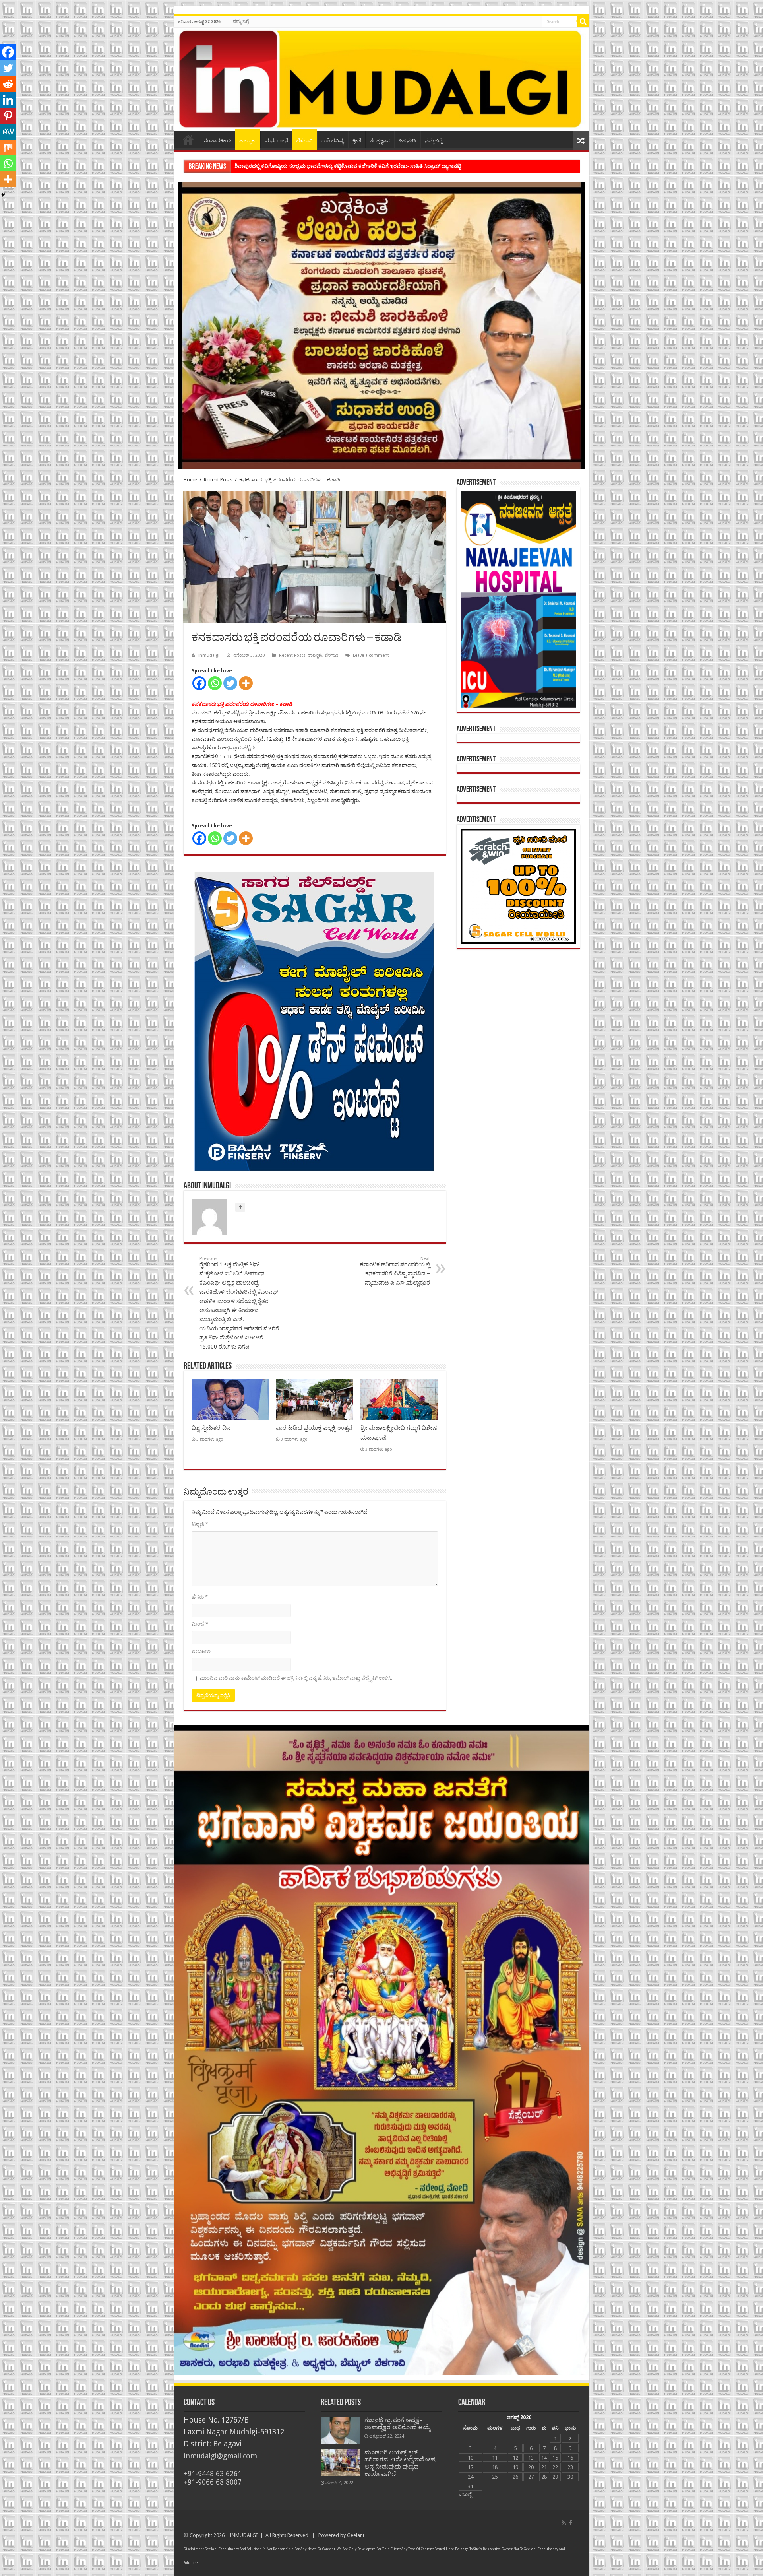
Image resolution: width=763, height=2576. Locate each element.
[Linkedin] (8, 100)
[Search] (583, 21)
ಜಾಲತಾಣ (201, 1651)
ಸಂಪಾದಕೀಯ (217, 141)
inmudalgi (209, 655)
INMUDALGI (244, 2535)
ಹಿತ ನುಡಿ (407, 141)
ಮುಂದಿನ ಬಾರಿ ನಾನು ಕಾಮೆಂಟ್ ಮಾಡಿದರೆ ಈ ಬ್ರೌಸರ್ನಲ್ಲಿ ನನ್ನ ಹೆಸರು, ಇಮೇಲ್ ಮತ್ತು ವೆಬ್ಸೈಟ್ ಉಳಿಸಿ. (296, 1678)
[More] (246, 683)
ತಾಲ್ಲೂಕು (248, 141)
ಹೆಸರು (200, 1597)
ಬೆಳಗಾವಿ (304, 141)
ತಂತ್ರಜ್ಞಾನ (380, 141)
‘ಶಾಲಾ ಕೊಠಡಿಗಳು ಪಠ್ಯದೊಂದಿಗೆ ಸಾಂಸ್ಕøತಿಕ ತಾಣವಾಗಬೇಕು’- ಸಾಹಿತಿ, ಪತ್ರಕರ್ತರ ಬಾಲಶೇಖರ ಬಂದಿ (330, 166)
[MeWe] (8, 132)
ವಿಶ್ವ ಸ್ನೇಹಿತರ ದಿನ (211, 1428)
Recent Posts (218, 480)
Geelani (355, 2535)
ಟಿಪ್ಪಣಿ (200, 1524)
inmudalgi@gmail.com (220, 2456)
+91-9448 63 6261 (213, 2474)
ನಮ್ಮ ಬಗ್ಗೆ (241, 21)
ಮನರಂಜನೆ (277, 141)
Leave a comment (371, 655)
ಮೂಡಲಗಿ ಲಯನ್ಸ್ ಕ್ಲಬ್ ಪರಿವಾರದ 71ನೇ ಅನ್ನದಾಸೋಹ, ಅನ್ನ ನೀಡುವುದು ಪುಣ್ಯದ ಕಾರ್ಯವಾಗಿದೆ (401, 2463)
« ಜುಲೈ (465, 2494)
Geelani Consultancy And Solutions (233, 2549)
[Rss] (564, 2523)
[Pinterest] (8, 116)
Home (188, 140)
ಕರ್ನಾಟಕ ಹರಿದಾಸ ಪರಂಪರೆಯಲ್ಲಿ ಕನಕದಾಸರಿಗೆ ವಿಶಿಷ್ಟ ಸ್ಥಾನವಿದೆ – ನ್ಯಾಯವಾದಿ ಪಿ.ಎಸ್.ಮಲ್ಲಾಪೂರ (395, 1271)
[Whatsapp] (215, 683)
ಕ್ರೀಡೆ (357, 141)
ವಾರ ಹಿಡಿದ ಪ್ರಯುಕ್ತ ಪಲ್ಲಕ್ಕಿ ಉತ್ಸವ (314, 1428)
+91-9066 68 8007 (213, 2482)
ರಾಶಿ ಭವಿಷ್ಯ (333, 141)
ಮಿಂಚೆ (200, 1624)
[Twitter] (230, 683)
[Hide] (3, 195)
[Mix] (8, 148)
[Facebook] (199, 683)
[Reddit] (8, 84)
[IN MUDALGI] (382, 80)
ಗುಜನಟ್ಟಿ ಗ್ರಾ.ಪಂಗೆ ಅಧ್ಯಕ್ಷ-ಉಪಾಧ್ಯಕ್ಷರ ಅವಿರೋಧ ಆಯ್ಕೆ (398, 2424)
